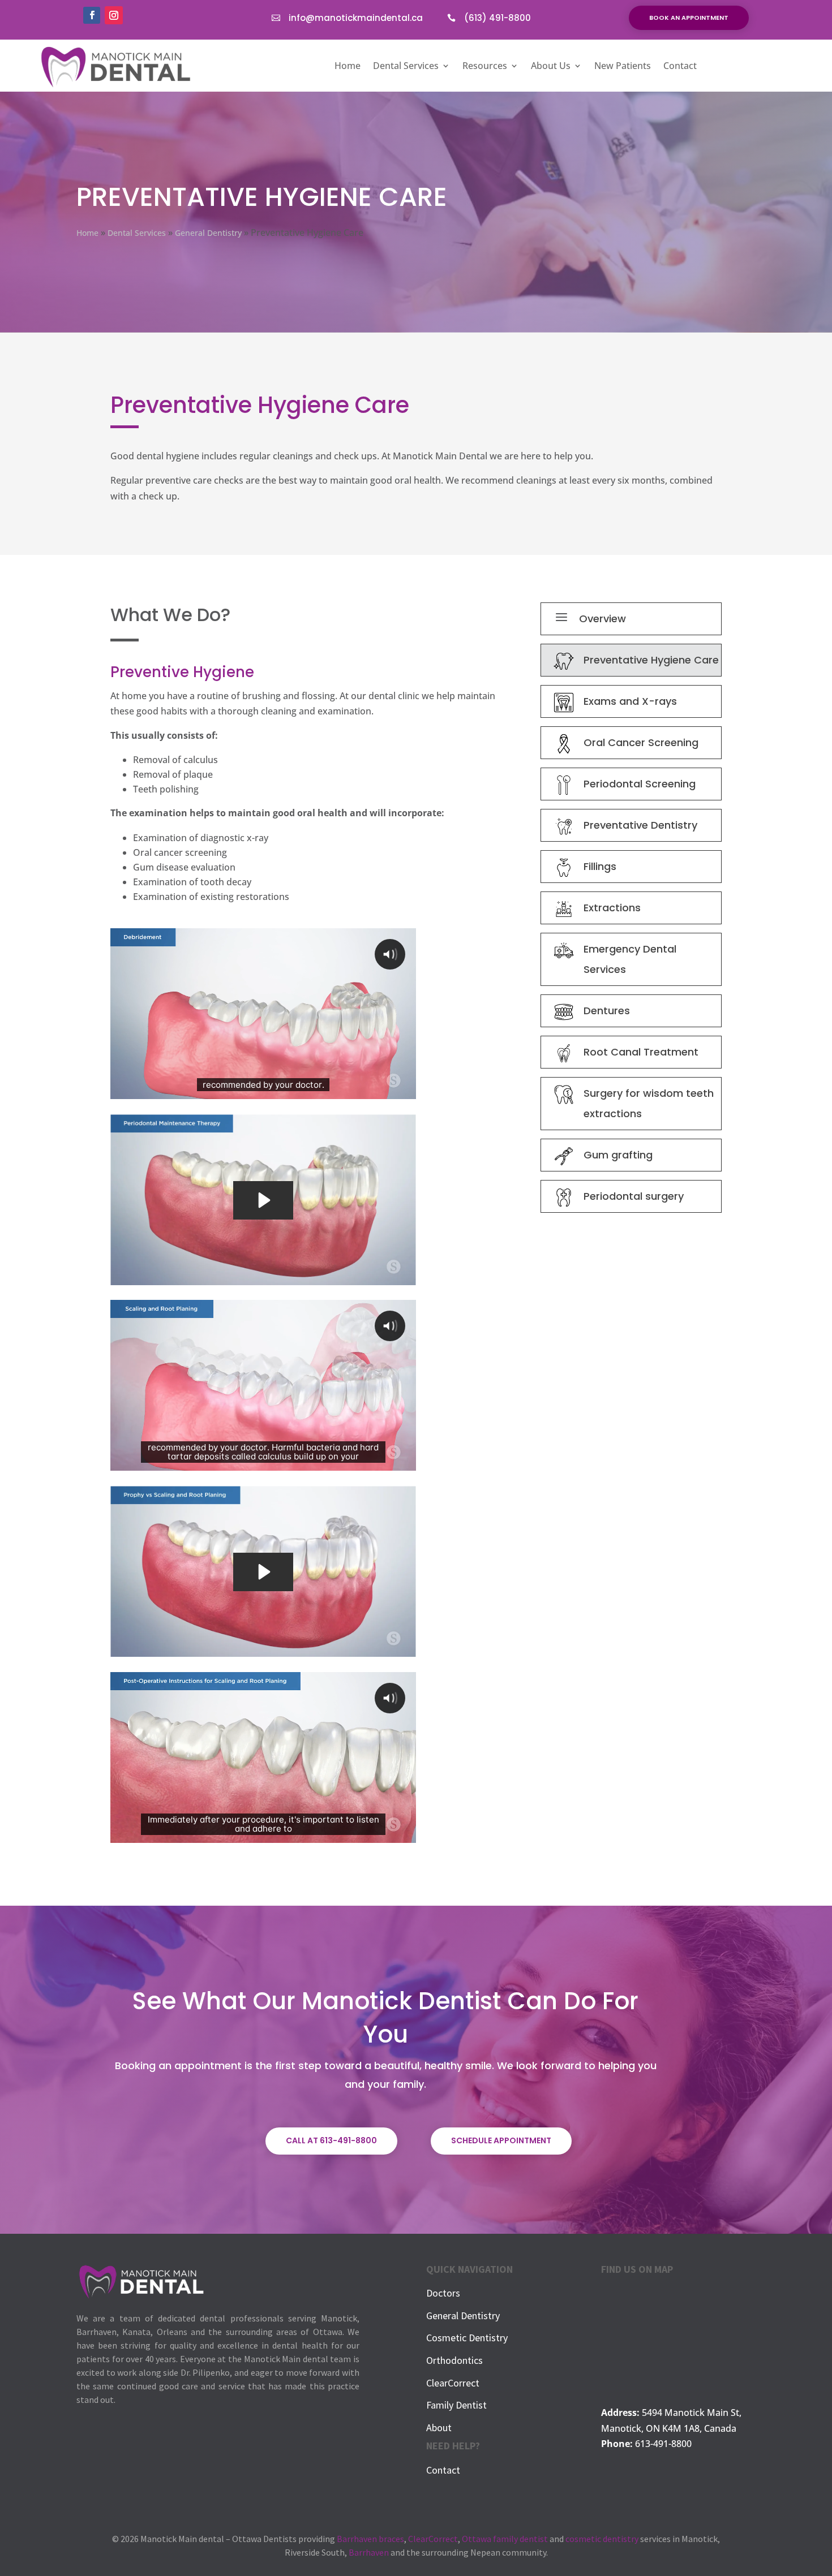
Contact (680, 67)
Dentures (607, 1011)
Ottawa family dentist (505, 2539)
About (439, 2428)
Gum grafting (618, 1155)
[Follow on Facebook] (92, 15)
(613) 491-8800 (498, 18)
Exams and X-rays (630, 701)
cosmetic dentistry (602, 2539)
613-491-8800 (663, 2444)
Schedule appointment (501, 2140)
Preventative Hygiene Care (651, 660)
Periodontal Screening (640, 784)
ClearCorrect (453, 2383)
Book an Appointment (689, 18)
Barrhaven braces (370, 2539)
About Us (551, 67)
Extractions (612, 908)
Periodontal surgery (634, 1196)
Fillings (600, 866)
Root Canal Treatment (641, 1052)
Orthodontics (454, 2360)
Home (348, 67)
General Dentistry (463, 2316)
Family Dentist (456, 2405)
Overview (602, 619)
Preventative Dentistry (640, 825)
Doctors (443, 2293)
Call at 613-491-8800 (331, 2140)
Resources (485, 67)
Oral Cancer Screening (641, 742)
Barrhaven (369, 2552)
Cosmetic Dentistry (467, 2338)
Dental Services (406, 67)
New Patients (623, 67)
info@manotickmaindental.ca (356, 18)
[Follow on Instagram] (114, 15)
